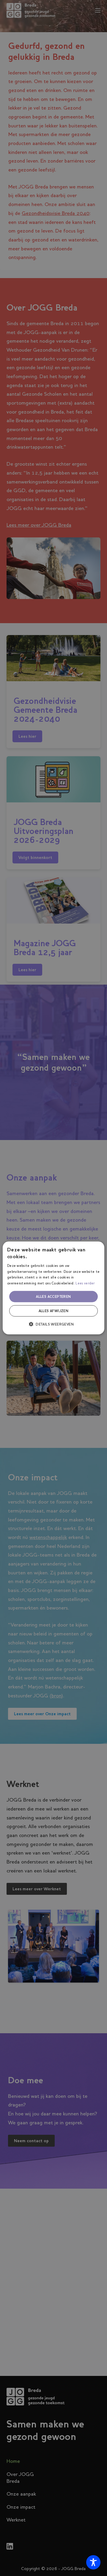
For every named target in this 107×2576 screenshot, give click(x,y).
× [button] (98, 1248)
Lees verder (85, 1283)
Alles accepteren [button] (53, 1297)
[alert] (53, 1288)
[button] (53, 1324)
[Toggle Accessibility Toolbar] (93, 2562)
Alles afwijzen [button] (54, 1311)
